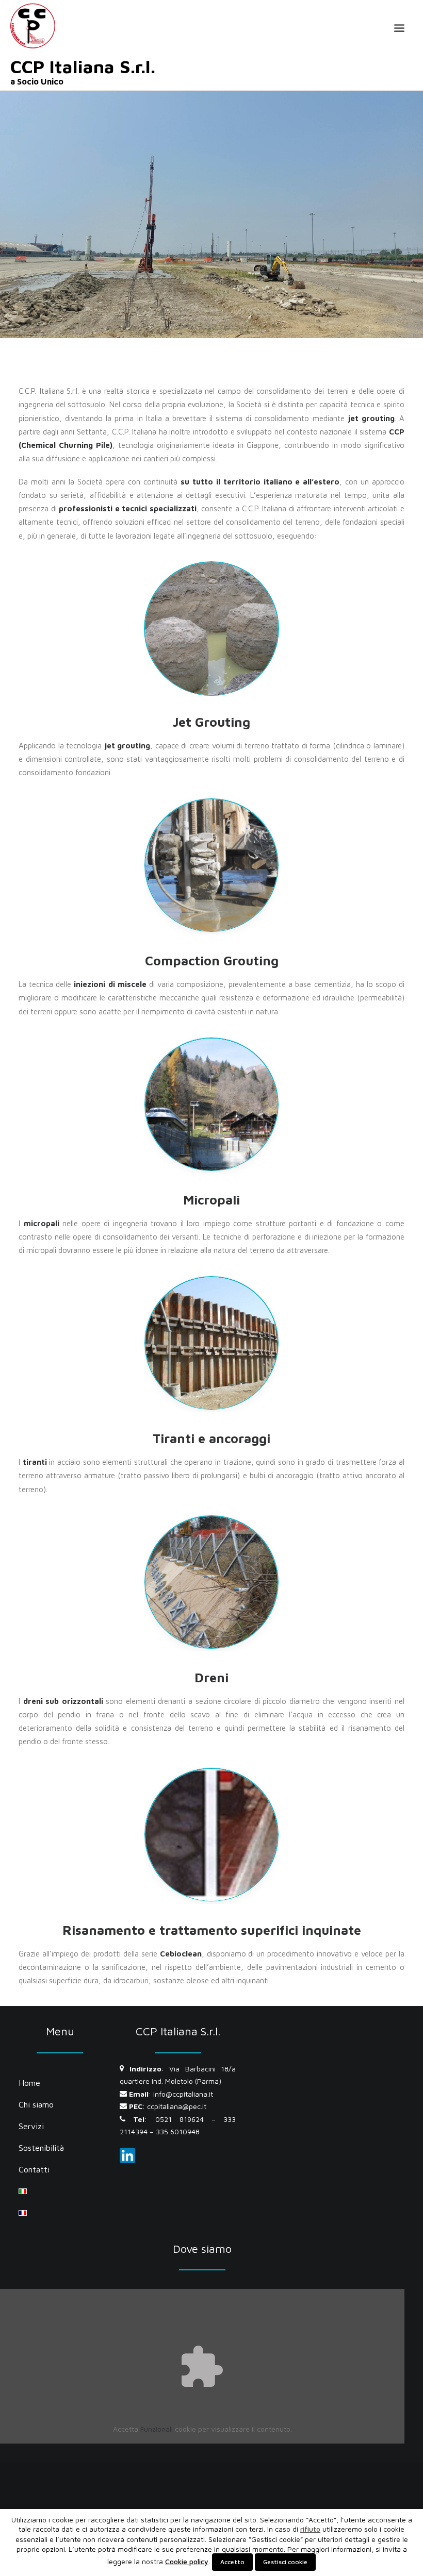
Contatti (34, 2169)
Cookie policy (187, 2561)
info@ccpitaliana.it (183, 2094)
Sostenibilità (41, 2148)
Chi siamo (36, 2104)
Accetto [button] (232, 2562)
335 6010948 (178, 2131)
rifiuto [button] (310, 2529)
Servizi (31, 2126)
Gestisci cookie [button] (285, 2562)
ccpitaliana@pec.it (177, 2106)
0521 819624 (180, 2119)
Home (29, 2083)
